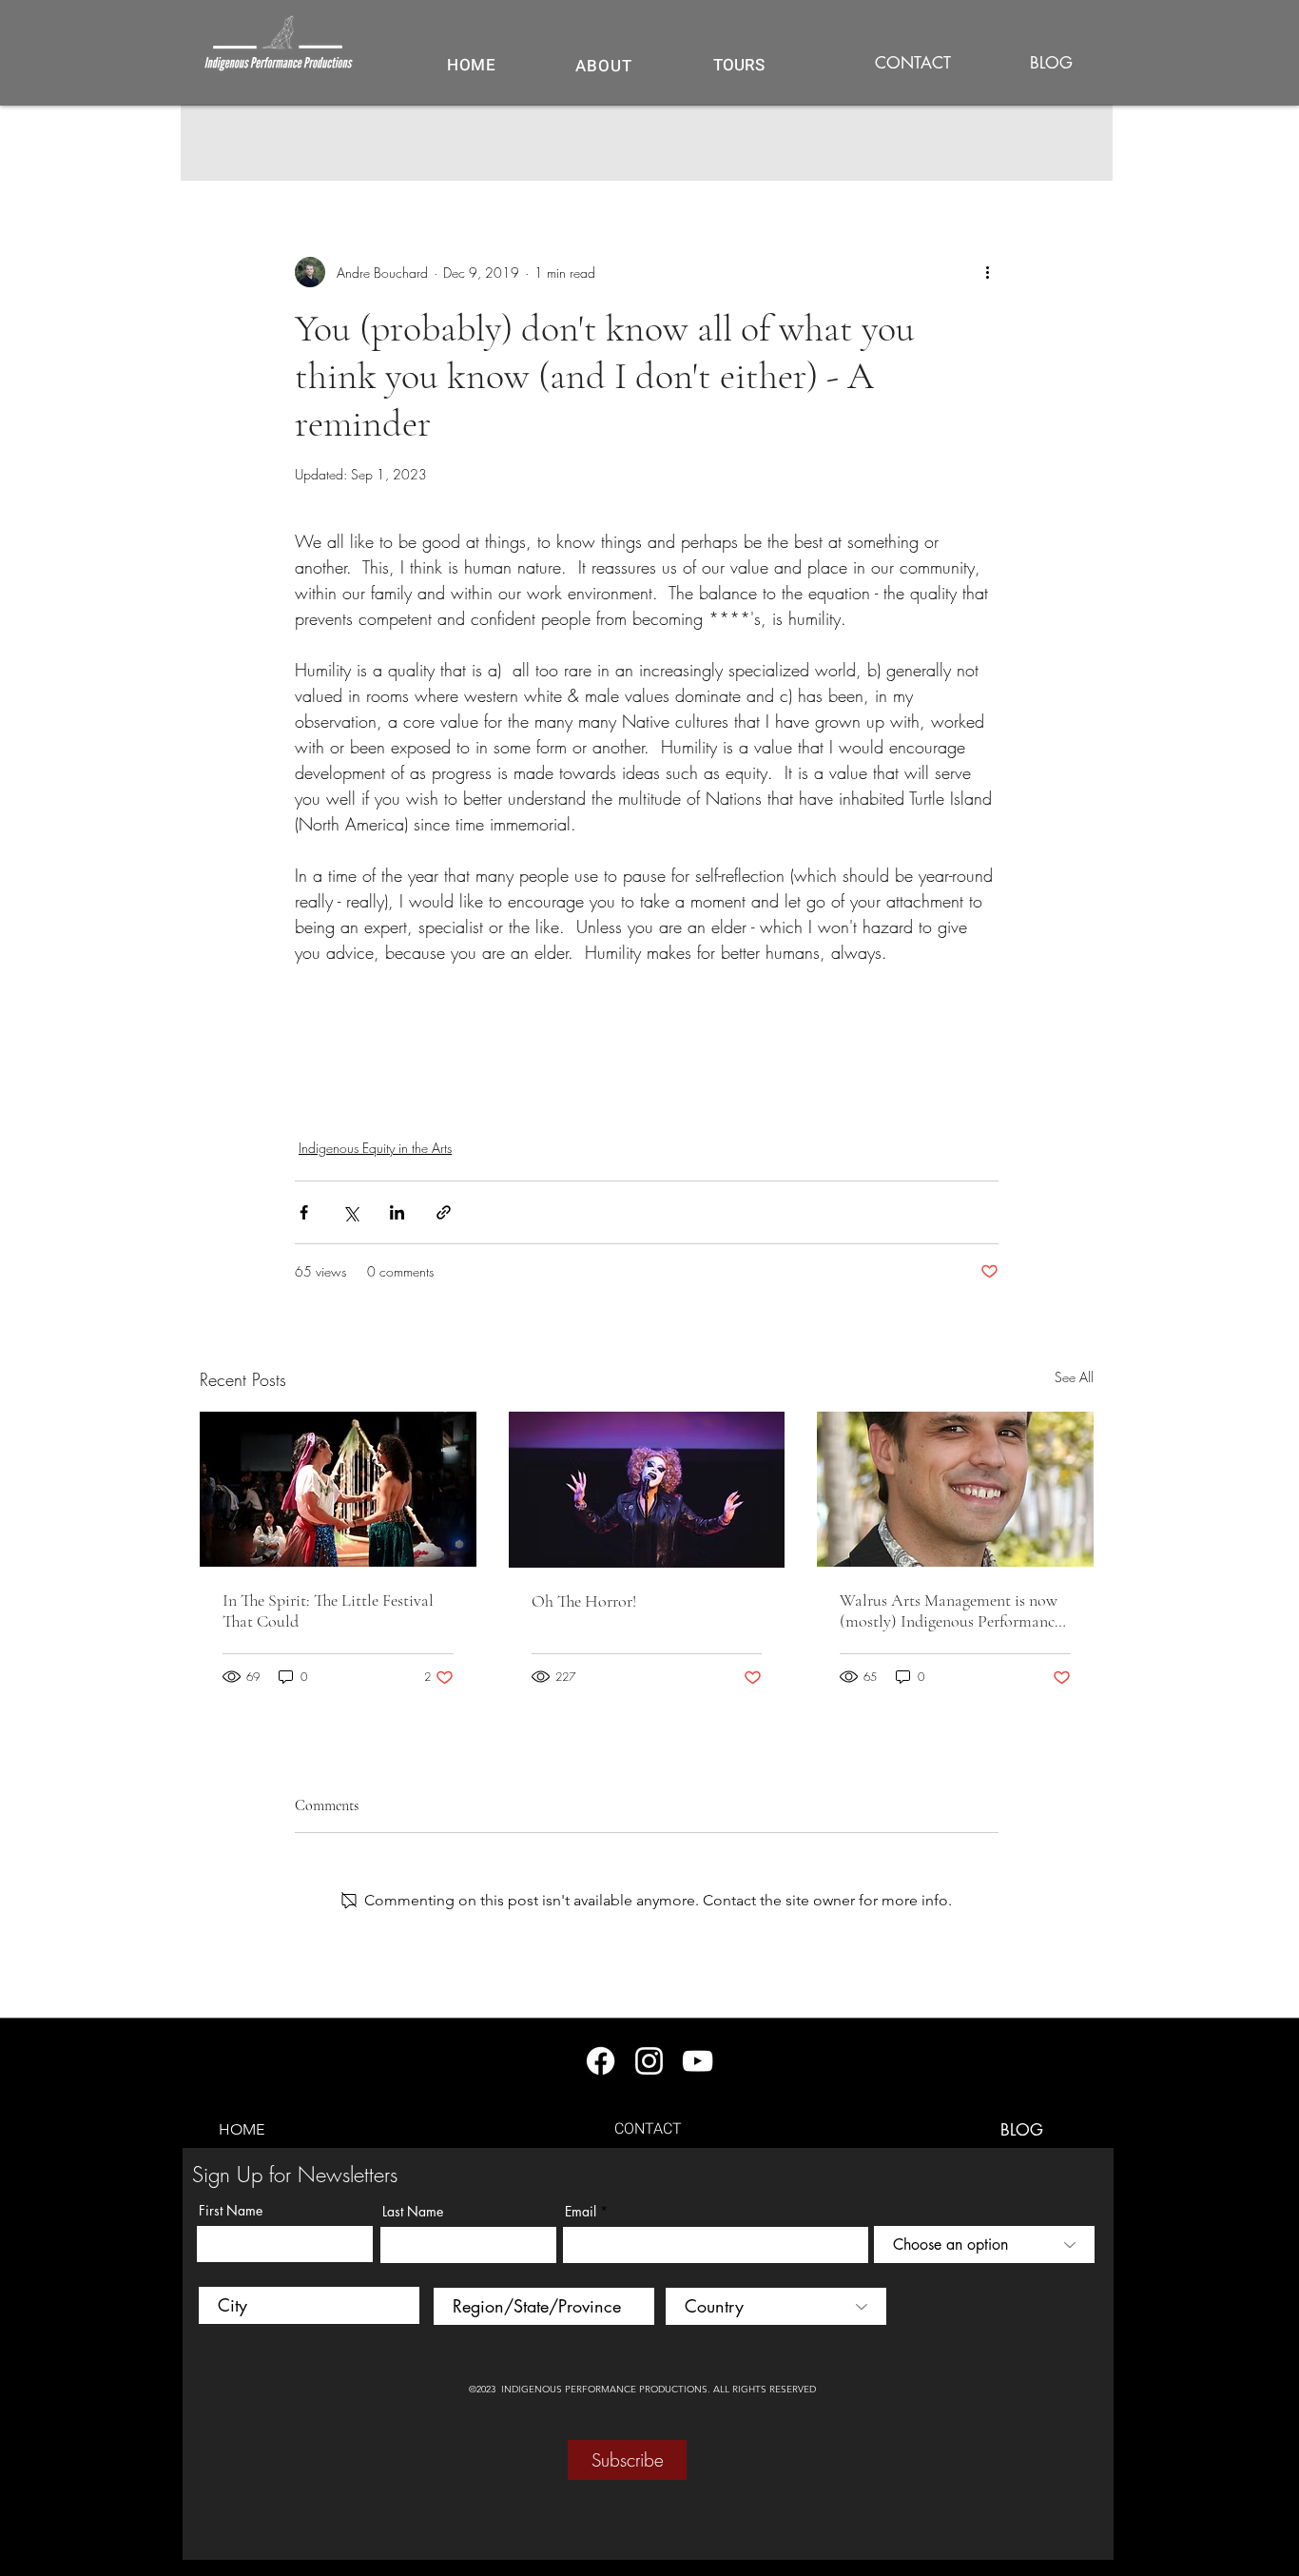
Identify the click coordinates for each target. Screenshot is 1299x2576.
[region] (739, 76)
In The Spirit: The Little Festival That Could (328, 1610)
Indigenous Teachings (492, 1101)
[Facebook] (601, 2061)
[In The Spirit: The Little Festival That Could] (338, 1489)
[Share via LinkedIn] (397, 1212)
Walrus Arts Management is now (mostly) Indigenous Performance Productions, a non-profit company (950, 1610)
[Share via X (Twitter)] (350, 1212)
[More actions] (987, 272)
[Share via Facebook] (304, 1212)
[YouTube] (698, 2061)
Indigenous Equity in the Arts (375, 1148)
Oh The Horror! (584, 1601)
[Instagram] (649, 2061)
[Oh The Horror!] (647, 1490)
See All (1074, 1377)
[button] (739, 65)
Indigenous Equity (354, 1101)
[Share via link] (444, 1212)
